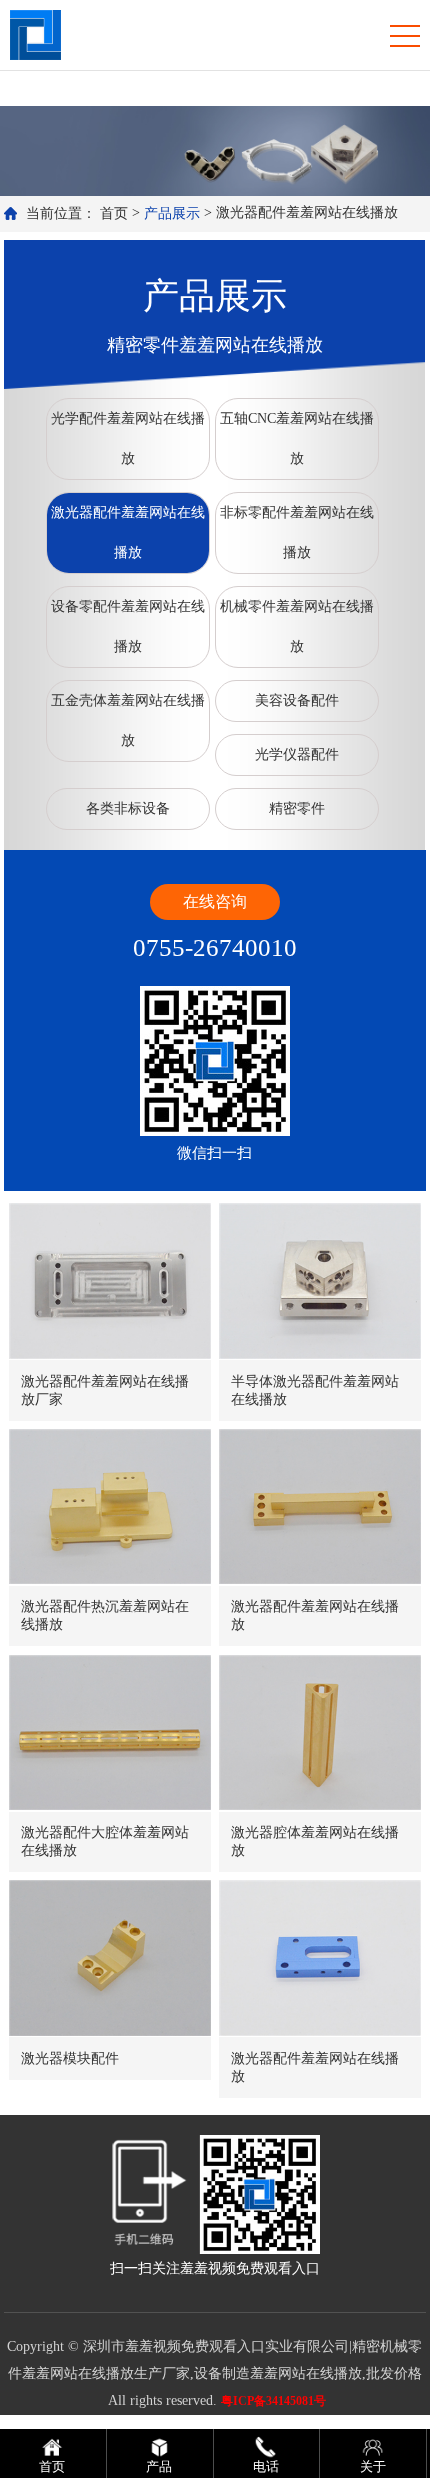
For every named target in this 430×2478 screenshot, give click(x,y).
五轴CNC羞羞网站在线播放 (297, 438)
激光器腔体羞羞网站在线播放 (315, 1841)
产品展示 (172, 213)
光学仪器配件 (297, 754)
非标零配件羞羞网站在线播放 (297, 532)
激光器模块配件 (70, 2058)
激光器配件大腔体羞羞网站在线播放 (105, 1841)
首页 (114, 213)
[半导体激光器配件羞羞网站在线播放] (320, 1280)
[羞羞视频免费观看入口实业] (35, 33)
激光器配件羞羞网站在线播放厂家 (105, 1390)
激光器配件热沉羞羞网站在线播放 (105, 1615)
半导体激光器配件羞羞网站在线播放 (315, 1390)
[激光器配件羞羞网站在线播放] (320, 1506)
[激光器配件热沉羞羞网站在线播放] (110, 1506)
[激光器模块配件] (110, 1957)
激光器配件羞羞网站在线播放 (128, 532)
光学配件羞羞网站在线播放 (128, 438)
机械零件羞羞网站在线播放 (297, 626)
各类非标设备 (128, 808)
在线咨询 (215, 901)
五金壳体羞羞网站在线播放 (128, 720)
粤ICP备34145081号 (273, 2401)
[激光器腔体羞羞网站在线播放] (320, 1732)
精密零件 (297, 808)
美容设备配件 (297, 700)
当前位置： (61, 213)
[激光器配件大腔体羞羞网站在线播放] (110, 1732)
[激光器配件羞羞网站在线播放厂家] (110, 1280)
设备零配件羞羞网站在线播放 (128, 626)
